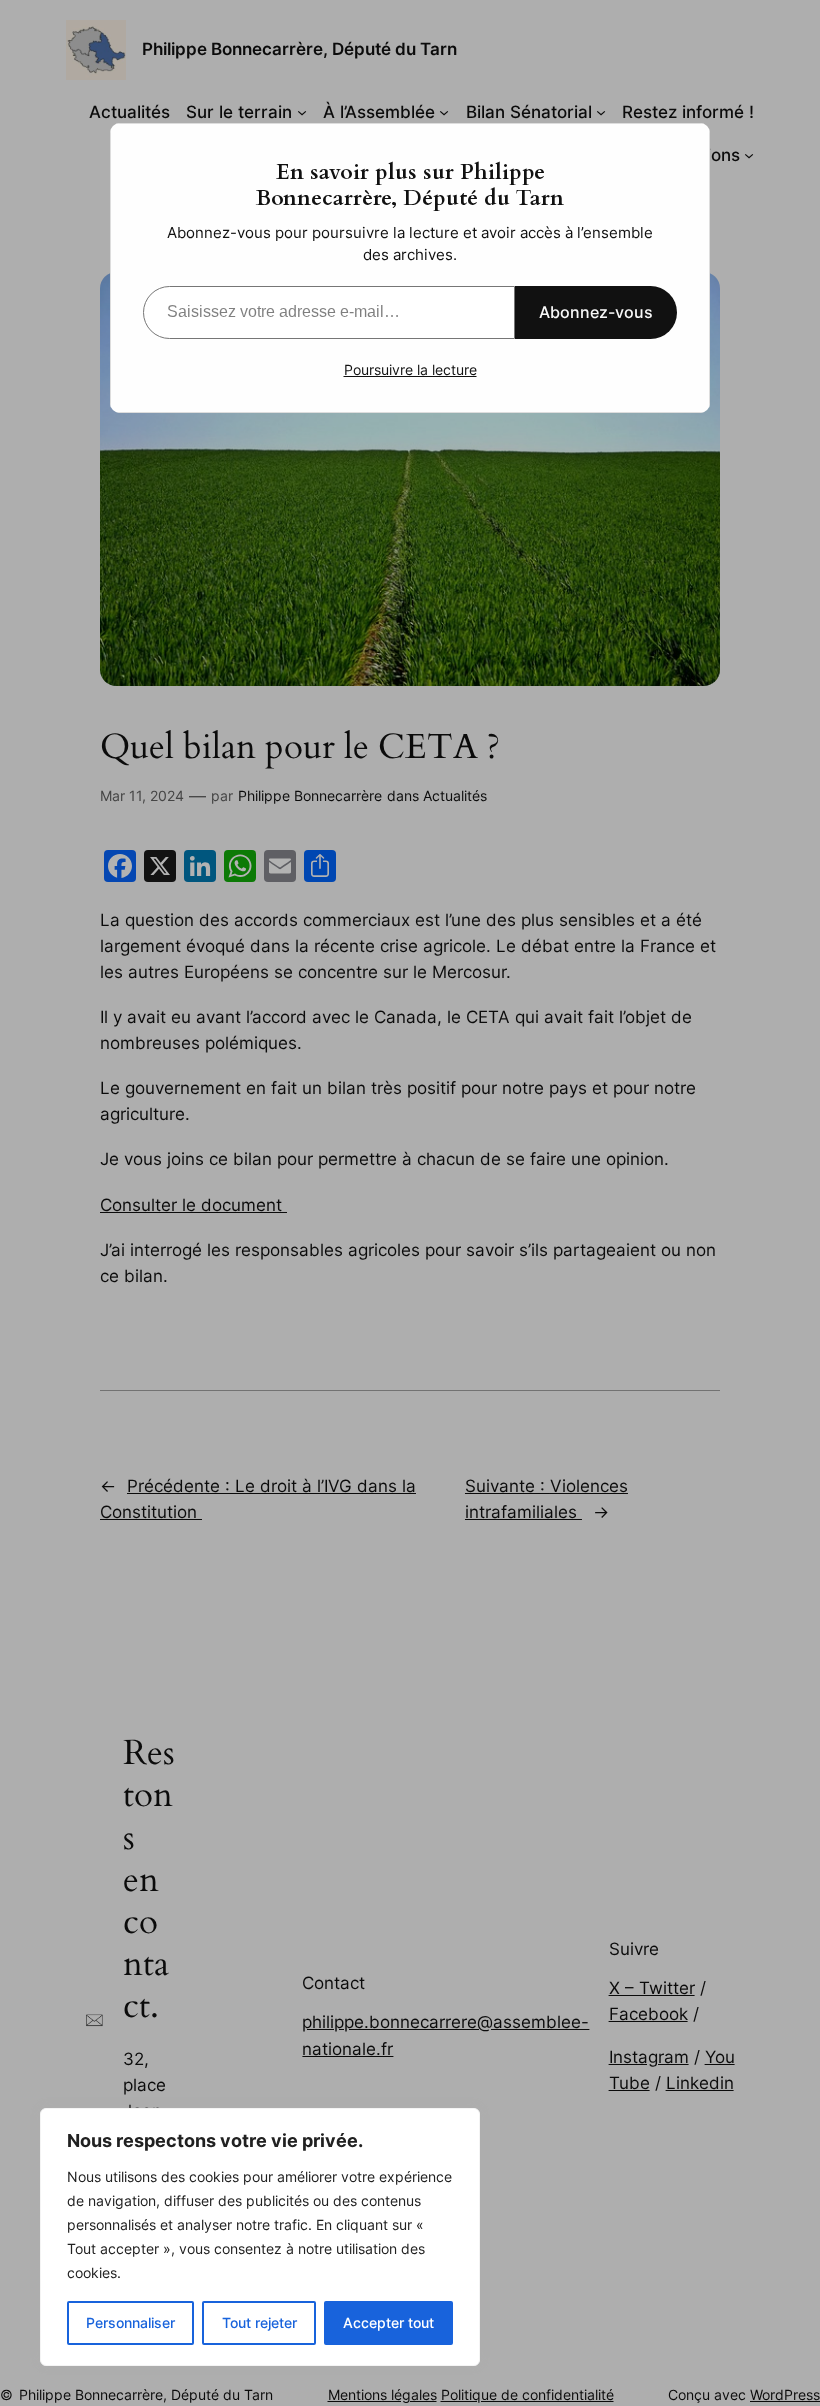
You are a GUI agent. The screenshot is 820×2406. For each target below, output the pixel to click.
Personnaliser (130, 2322)
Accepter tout (388, 2322)
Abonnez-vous (596, 312)
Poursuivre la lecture (410, 369)
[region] (260, 2237)
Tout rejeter (259, 2322)
